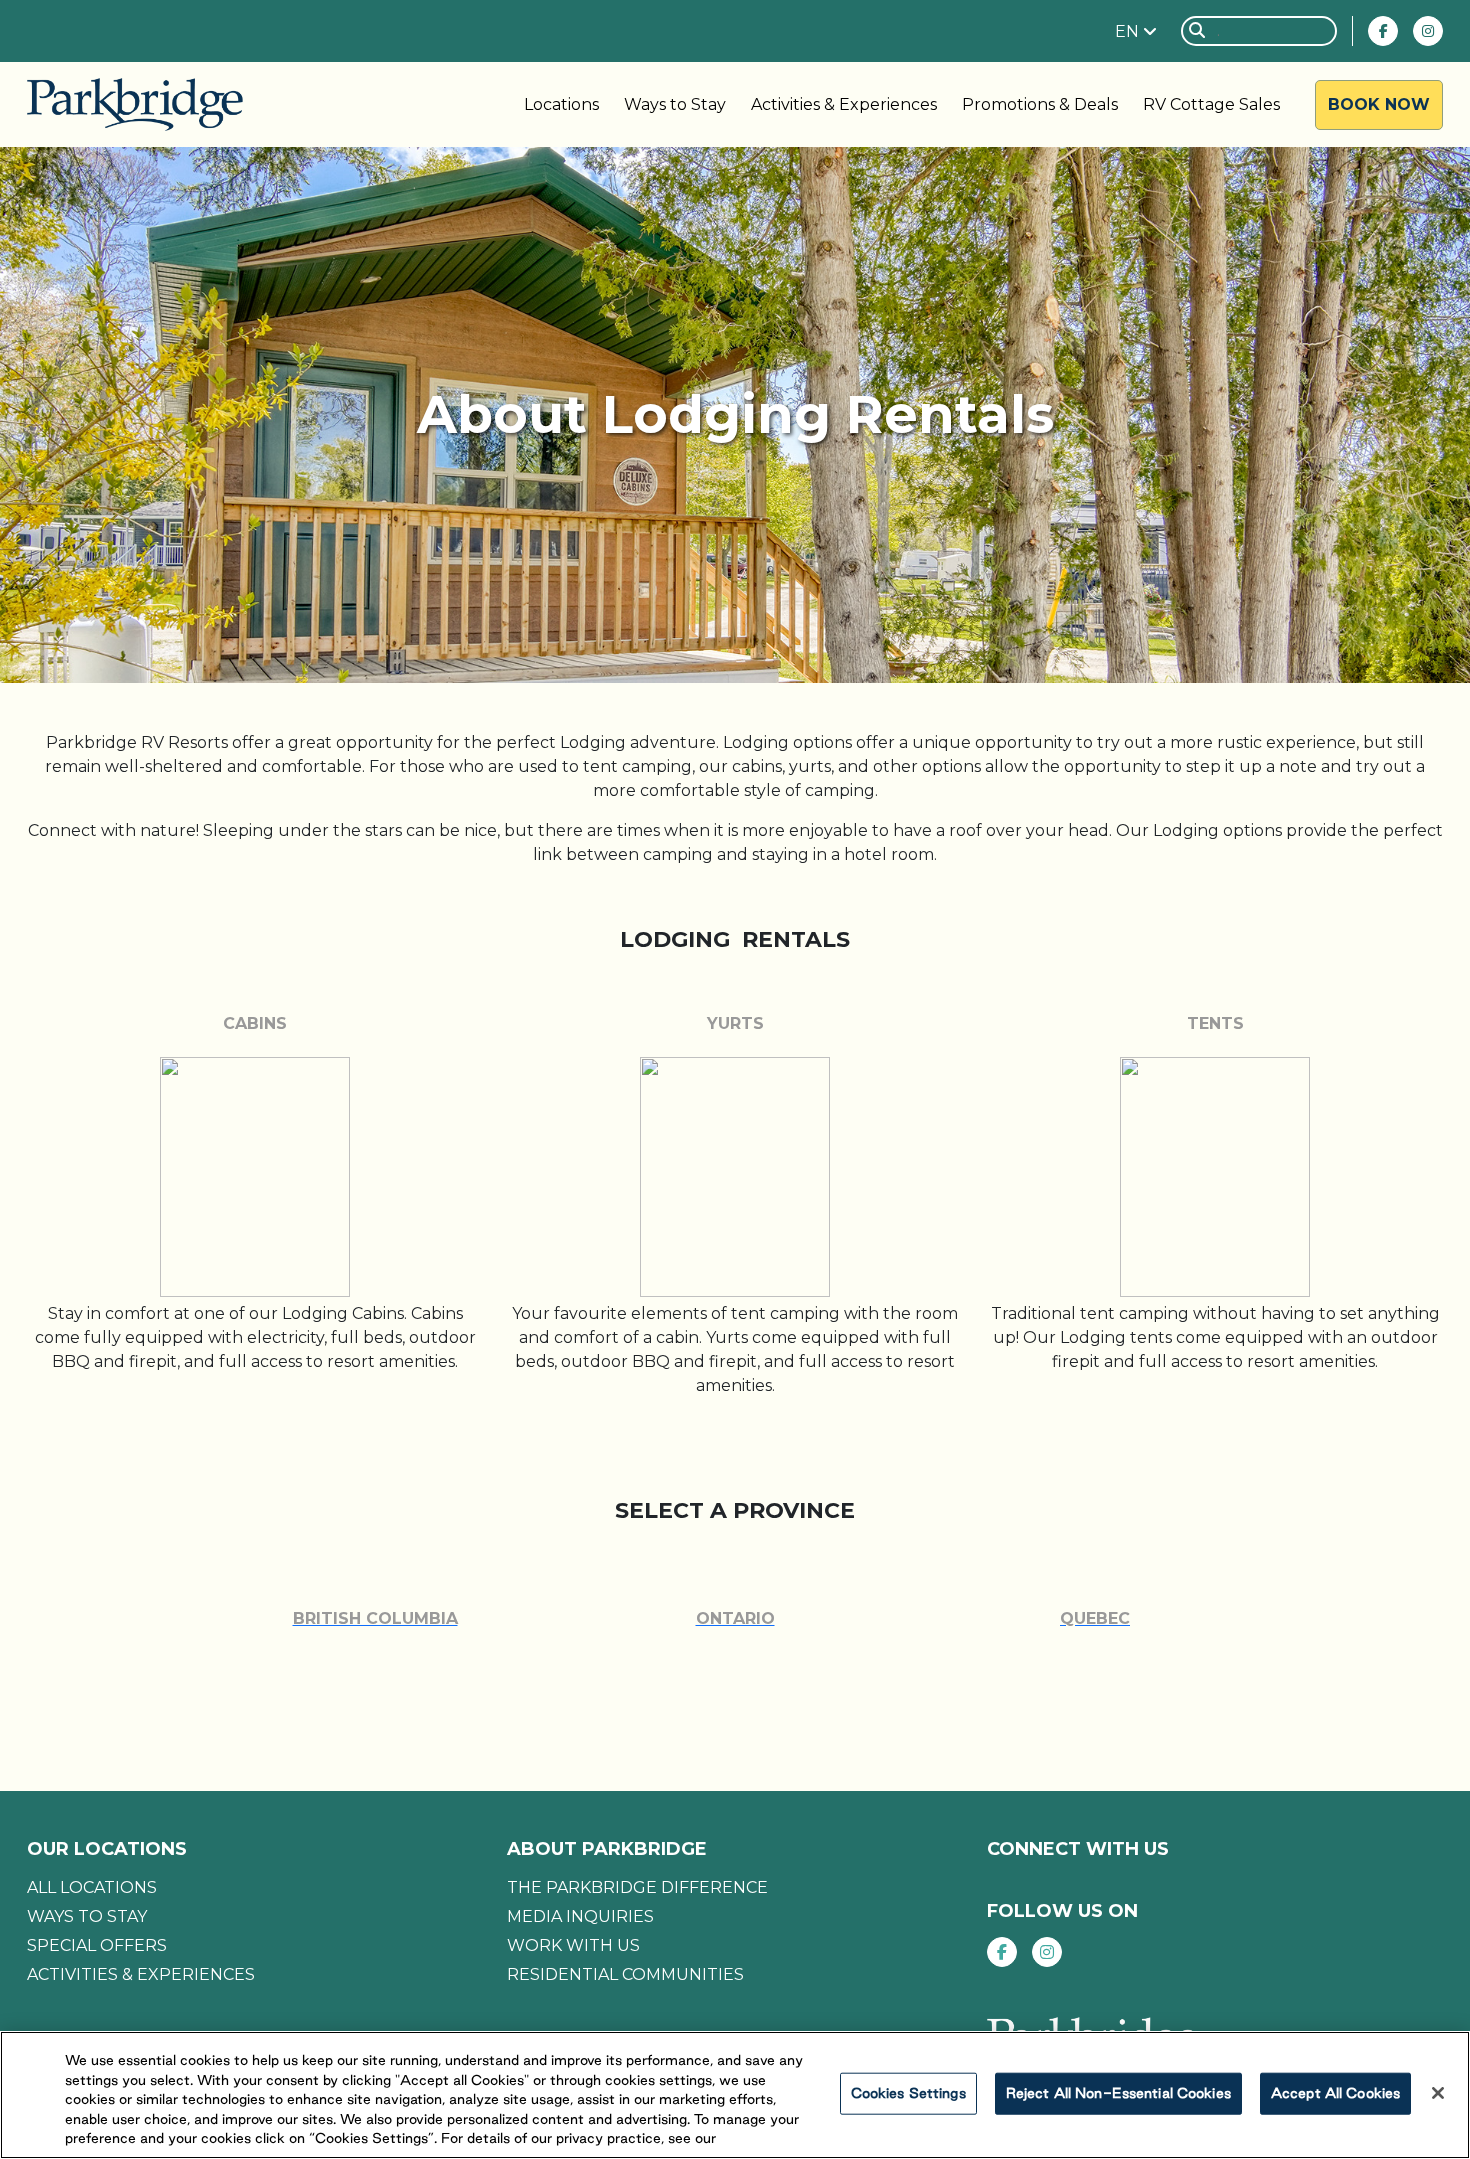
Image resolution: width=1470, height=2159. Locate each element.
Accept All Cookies (1335, 2093)
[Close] (1438, 2093)
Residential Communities (625, 1974)
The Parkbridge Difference (637, 1887)
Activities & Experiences (844, 104)
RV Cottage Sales (1211, 104)
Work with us (573, 1945)
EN (1129, 31)
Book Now (1379, 104)
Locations (561, 104)
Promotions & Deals (1040, 104)
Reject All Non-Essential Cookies (1118, 2093)
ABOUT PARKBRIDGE (607, 1849)
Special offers (97, 1945)
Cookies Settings (908, 2093)
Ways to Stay (675, 104)
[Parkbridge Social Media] (1383, 31)
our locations (107, 1849)
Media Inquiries (580, 1916)
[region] (735, 2095)
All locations (92, 1887)
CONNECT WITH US (1078, 1849)
